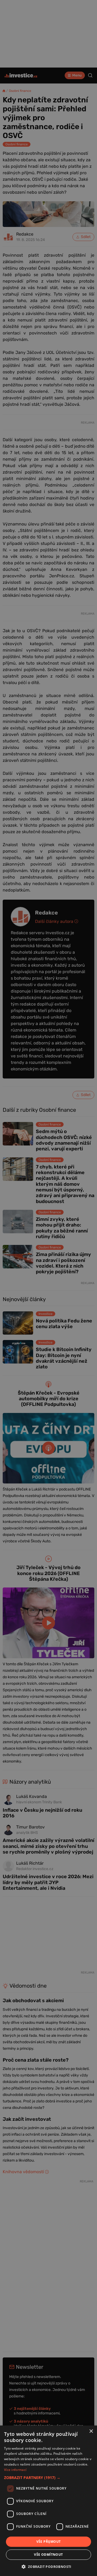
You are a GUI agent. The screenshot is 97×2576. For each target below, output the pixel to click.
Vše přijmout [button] (49, 2542)
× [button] (91, 2431)
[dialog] (48, 2501)
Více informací (15, 2470)
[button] (48, 2478)
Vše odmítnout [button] (48, 2555)
